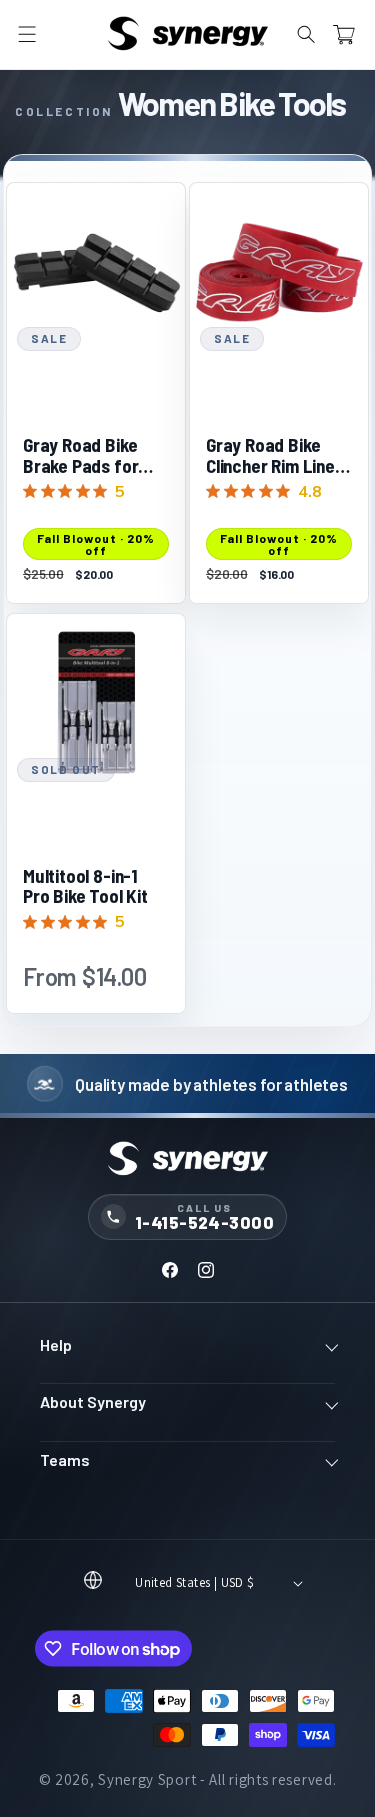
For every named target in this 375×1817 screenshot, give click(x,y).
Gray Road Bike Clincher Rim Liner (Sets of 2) (274, 455)
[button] (27, 35)
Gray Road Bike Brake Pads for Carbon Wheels (80, 455)
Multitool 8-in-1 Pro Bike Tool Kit (85, 886)
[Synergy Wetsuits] (187, 1160)
